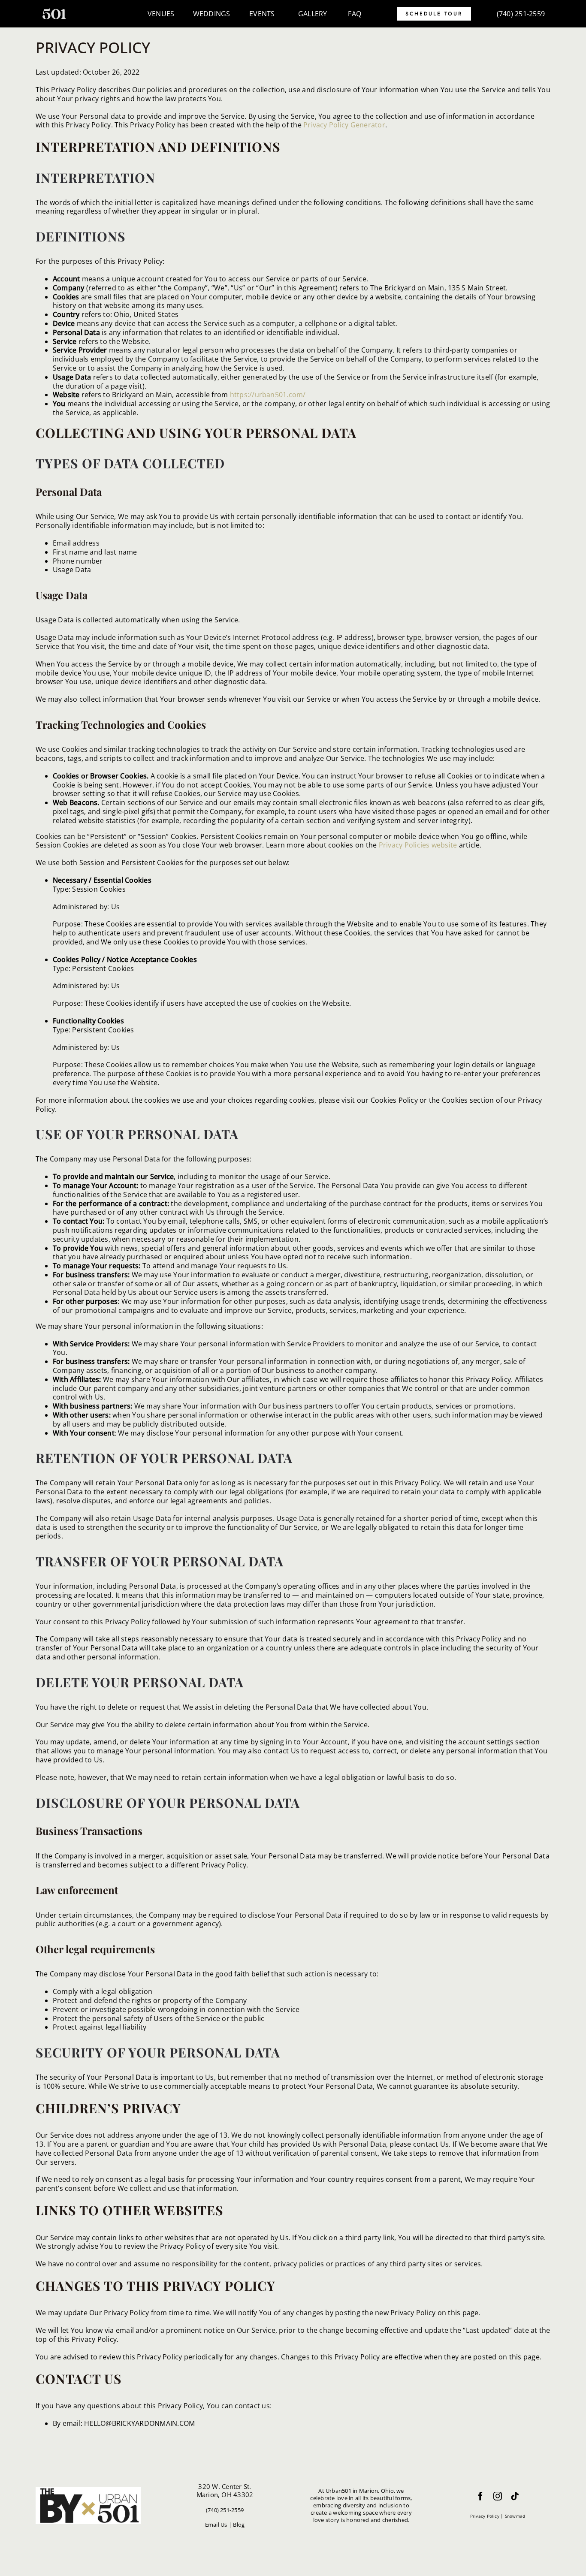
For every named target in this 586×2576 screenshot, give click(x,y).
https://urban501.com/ (268, 395)
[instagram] (498, 2496)
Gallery (313, 14)
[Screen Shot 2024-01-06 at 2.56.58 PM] (54, 12)
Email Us (216, 2525)
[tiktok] (515, 2496)
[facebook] (480, 2496)
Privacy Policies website (418, 845)
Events (262, 14)
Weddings (212, 14)
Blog (239, 2525)
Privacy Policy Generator (344, 125)
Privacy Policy (485, 2516)
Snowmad (515, 2516)
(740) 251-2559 (521, 14)
